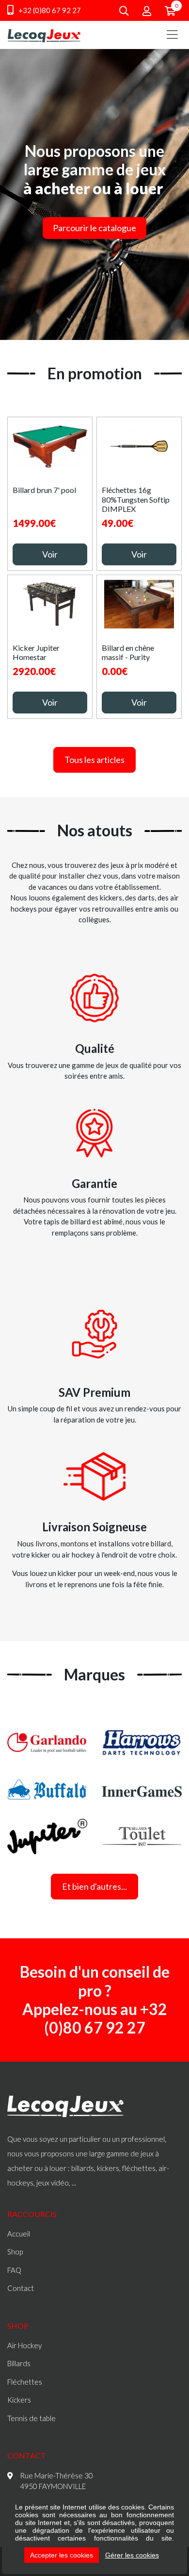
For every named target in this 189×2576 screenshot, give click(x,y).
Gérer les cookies (132, 2555)
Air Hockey (24, 2345)
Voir (50, 554)
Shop (15, 2252)
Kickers (19, 2400)
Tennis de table (31, 2418)
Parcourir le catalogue (94, 228)
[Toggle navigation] (172, 34)
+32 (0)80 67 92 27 (49, 10)
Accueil (19, 2234)
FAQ (14, 2270)
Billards (19, 2363)
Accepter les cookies (62, 2555)
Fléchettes (25, 2382)
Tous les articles (94, 760)
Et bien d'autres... (94, 1886)
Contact (21, 2288)
